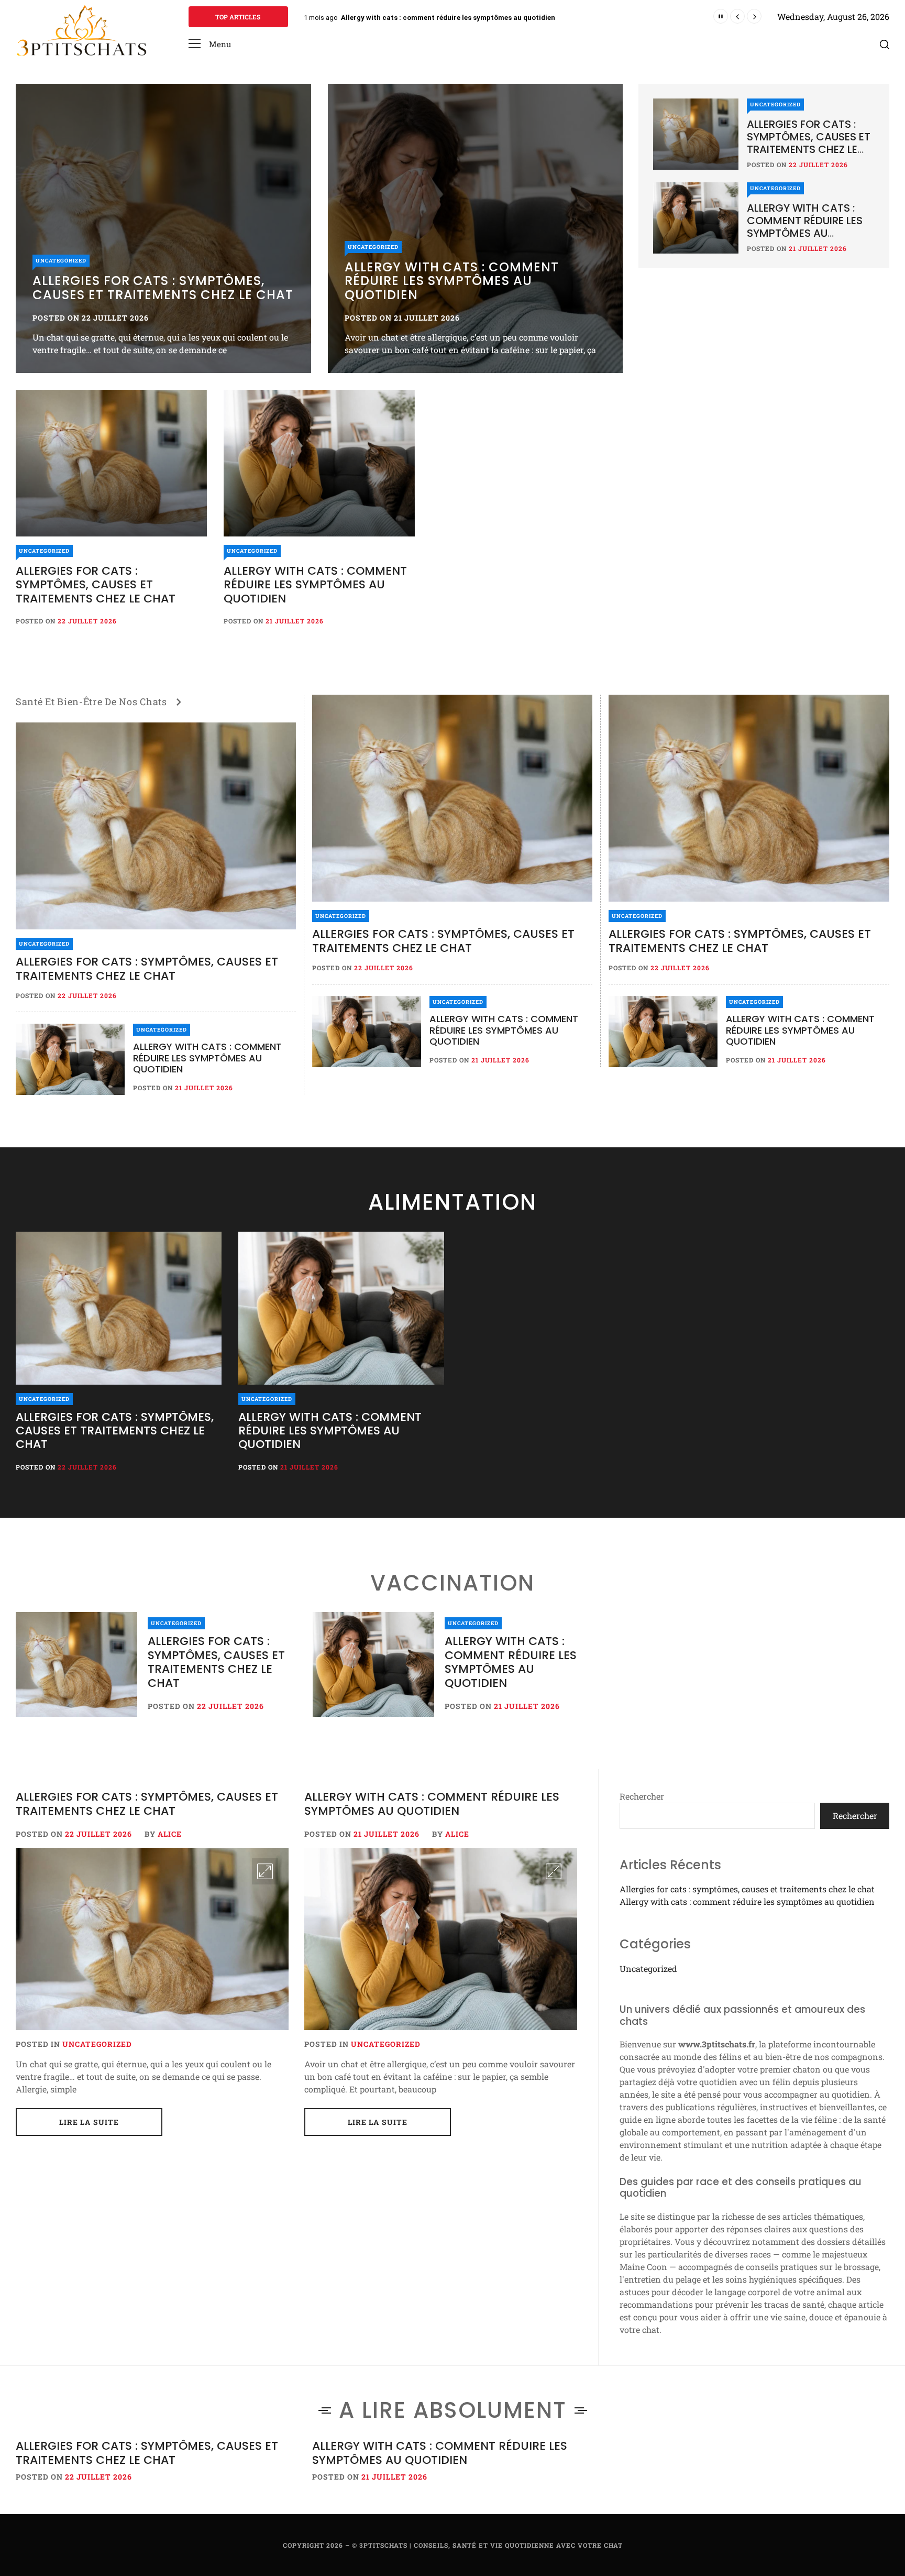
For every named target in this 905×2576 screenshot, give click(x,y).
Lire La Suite (89, 2122)
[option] (163, 228)
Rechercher (642, 1796)
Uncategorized (61, 261)
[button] (210, 44)
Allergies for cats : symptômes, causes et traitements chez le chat (452, 18)
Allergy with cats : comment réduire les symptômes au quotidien (452, 281)
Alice (170, 1834)
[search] (885, 44)
